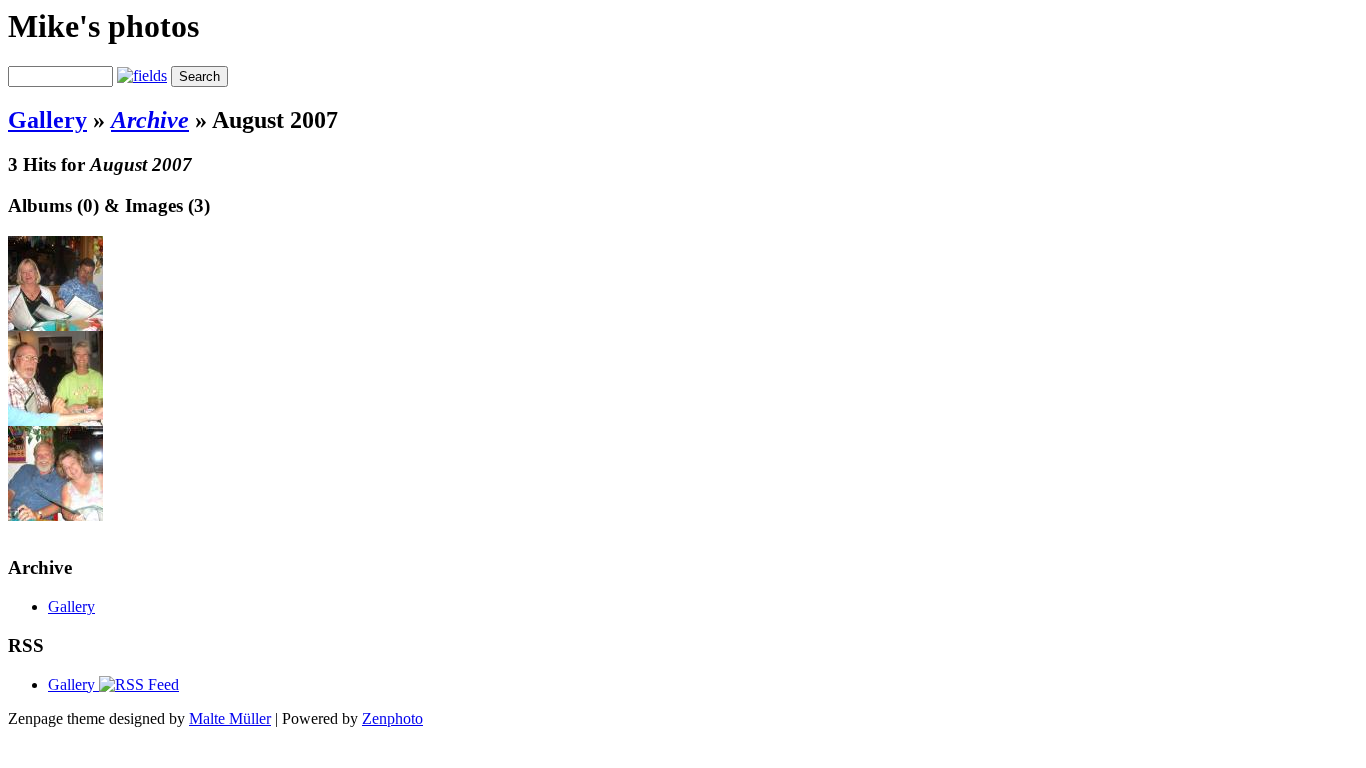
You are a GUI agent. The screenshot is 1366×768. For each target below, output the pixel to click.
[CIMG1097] (55, 325)
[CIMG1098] (55, 420)
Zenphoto (392, 718)
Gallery (47, 120)
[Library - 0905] (55, 515)
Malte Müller (230, 718)
